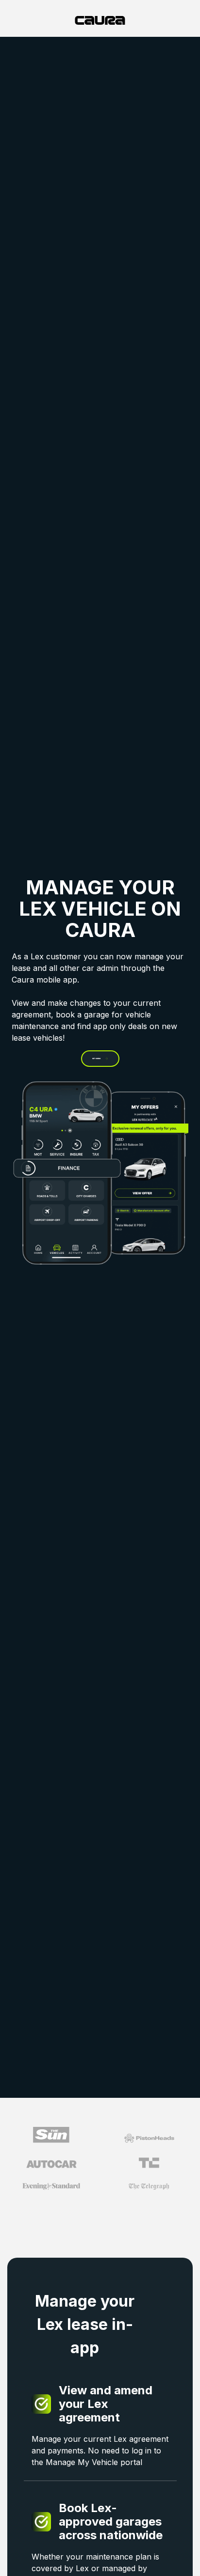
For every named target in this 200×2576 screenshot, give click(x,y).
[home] (100, 20)
